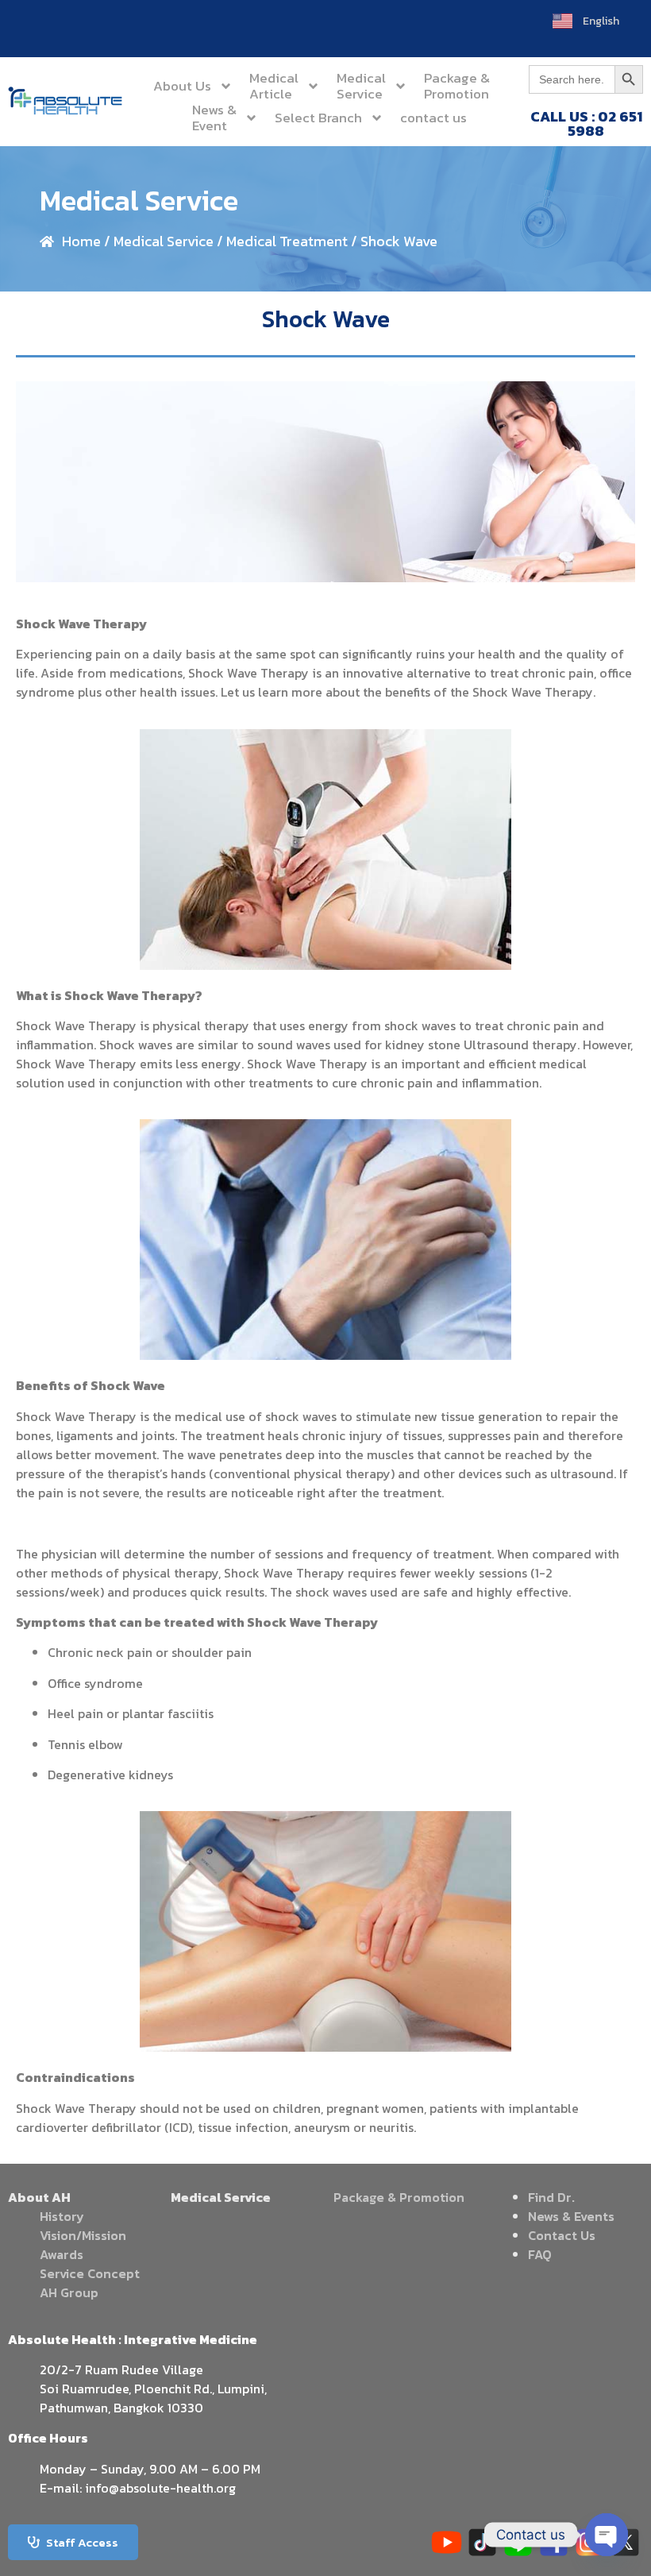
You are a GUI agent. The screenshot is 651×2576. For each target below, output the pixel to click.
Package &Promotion (457, 86)
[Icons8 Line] (518, 2542)
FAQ (540, 2254)
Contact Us (562, 2235)
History (62, 2216)
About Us (182, 86)
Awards (62, 2254)
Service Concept (90, 2273)
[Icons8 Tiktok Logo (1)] (482, 2542)
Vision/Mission (83, 2235)
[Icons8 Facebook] (554, 2542)
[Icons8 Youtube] (447, 2542)
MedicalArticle (274, 86)
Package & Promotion (399, 2197)
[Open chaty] (607, 2535)
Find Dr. (551, 2197)
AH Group (69, 2292)
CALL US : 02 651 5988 (586, 124)
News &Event (214, 118)
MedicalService (361, 86)
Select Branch (318, 118)
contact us (433, 118)
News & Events (571, 2216)
